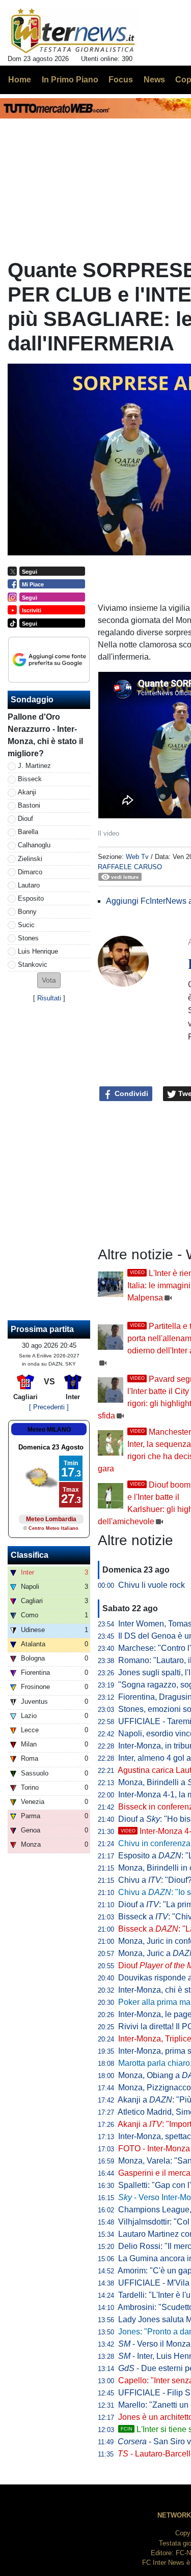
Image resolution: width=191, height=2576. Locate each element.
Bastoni (29, 805)
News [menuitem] (154, 80)
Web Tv (137, 857)
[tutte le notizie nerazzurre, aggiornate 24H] (73, 31)
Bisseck (30, 779)
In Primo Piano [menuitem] (70, 80)
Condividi (130, 1093)
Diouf (25, 819)
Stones (28, 938)
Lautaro (29, 885)
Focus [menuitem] (121, 80)
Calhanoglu (34, 845)
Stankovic (33, 965)
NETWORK (174, 2515)
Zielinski (30, 859)
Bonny (27, 912)
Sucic (26, 925)
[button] (49, 980)
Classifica (30, 1555)
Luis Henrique (38, 951)
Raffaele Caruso (130, 867)
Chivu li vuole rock (152, 1585)
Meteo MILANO (49, 1430)
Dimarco (30, 872)
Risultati (49, 998)
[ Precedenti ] (49, 1407)
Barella (28, 832)
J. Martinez (34, 766)
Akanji (27, 792)
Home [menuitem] (20, 80)
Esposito (31, 898)
